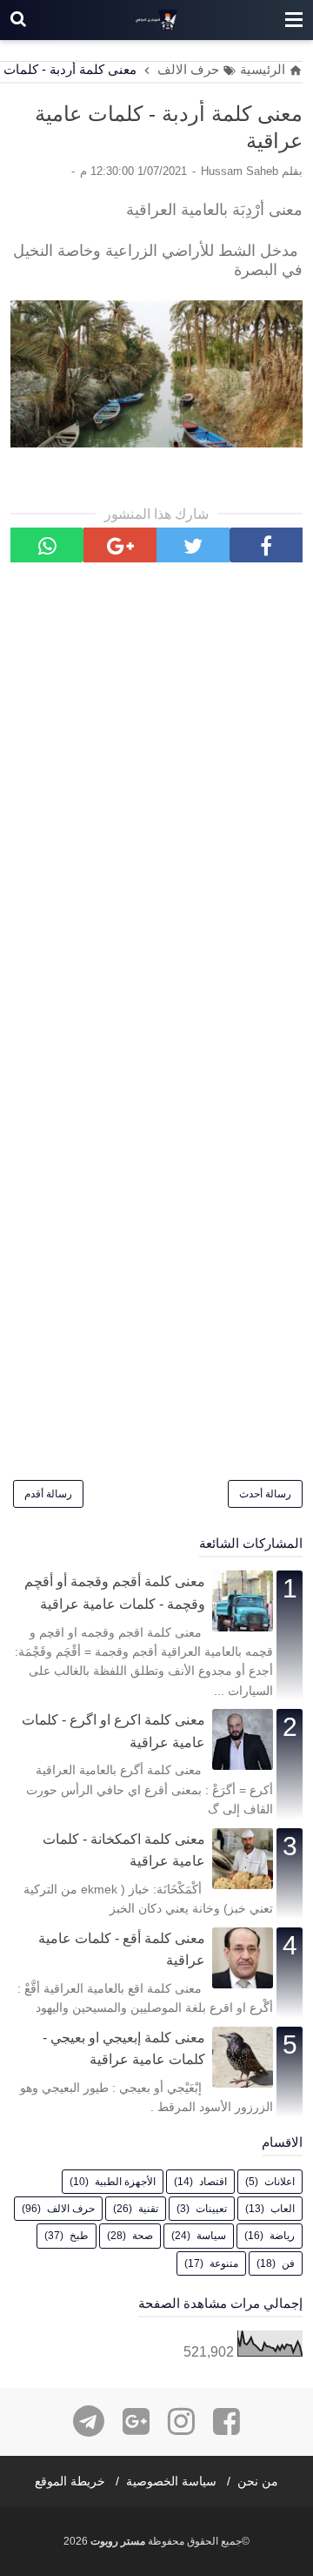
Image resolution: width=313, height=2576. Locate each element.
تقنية (148, 2209)
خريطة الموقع (70, 2481)
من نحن (258, 2481)
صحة (143, 2236)
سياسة (211, 2236)
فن (288, 2263)
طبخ (79, 2236)
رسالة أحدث (265, 1494)
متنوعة (224, 2263)
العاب (283, 2209)
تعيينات (211, 2209)
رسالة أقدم (48, 1494)
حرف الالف (71, 2209)
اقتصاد (213, 2182)
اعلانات (280, 2182)
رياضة (282, 2236)
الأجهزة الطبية (125, 2182)
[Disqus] (156, 806)
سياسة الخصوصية (171, 2481)
